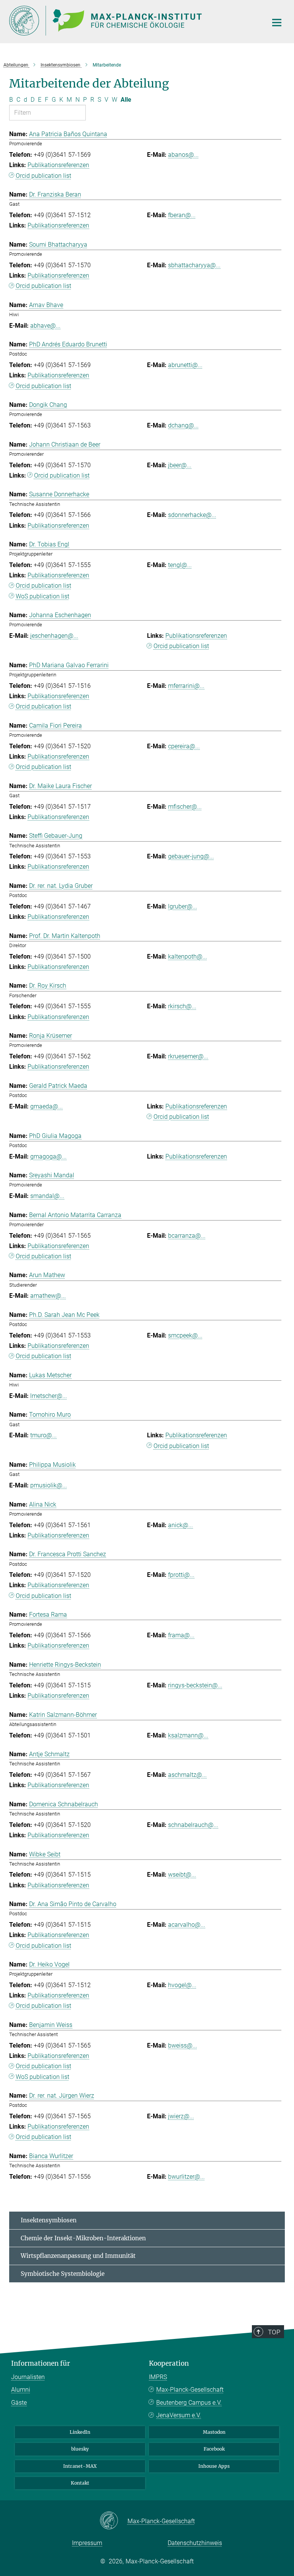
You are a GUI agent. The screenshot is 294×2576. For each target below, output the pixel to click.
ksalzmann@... (188, 1735)
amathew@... (48, 1296)
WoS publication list (42, 596)
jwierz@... (181, 2116)
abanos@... (183, 155)
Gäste (19, 2403)
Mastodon (214, 2432)
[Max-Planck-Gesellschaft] (114, 2521)
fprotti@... (181, 1575)
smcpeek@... (185, 1335)
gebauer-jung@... (191, 856)
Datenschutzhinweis (195, 2543)
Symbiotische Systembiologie (63, 2274)
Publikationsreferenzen (58, 165)
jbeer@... (180, 465)
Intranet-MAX (80, 2466)
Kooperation (169, 2363)
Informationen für (41, 2363)
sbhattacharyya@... (194, 265)
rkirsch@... (182, 1006)
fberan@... (182, 215)
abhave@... (45, 326)
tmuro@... (43, 1435)
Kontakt (80, 2483)
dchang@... (183, 425)
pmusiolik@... (49, 1485)
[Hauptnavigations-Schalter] (277, 23)
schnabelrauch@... (193, 1825)
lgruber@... (183, 906)
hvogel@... (182, 1985)
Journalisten (28, 2377)
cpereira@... (184, 746)
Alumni (21, 2390)
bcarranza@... (187, 1236)
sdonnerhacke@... (192, 515)
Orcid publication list (43, 176)
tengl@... (180, 565)
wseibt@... (182, 1875)
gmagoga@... (48, 1156)
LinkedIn (80, 2432)
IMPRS (158, 2377)
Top (274, 2332)
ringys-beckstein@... (195, 1685)
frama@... (181, 1635)
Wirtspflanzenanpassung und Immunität (78, 2256)
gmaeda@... (47, 1106)
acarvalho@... (187, 1925)
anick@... (180, 1525)
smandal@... (47, 1196)
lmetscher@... (49, 1396)
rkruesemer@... (188, 1056)
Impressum (87, 2543)
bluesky (80, 2449)
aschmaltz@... (187, 1775)
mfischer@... (185, 807)
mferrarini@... (186, 686)
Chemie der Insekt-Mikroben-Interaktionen (83, 2238)
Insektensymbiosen (49, 2220)
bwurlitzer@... (186, 2177)
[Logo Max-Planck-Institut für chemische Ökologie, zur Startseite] (134, 21)
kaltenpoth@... (188, 956)
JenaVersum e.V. (179, 2415)
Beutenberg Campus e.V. (189, 2403)
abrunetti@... (185, 365)
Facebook (214, 2449)
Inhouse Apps (214, 2466)
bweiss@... (183, 2045)
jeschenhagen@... (54, 636)
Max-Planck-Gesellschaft (190, 2390)
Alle (126, 100)
